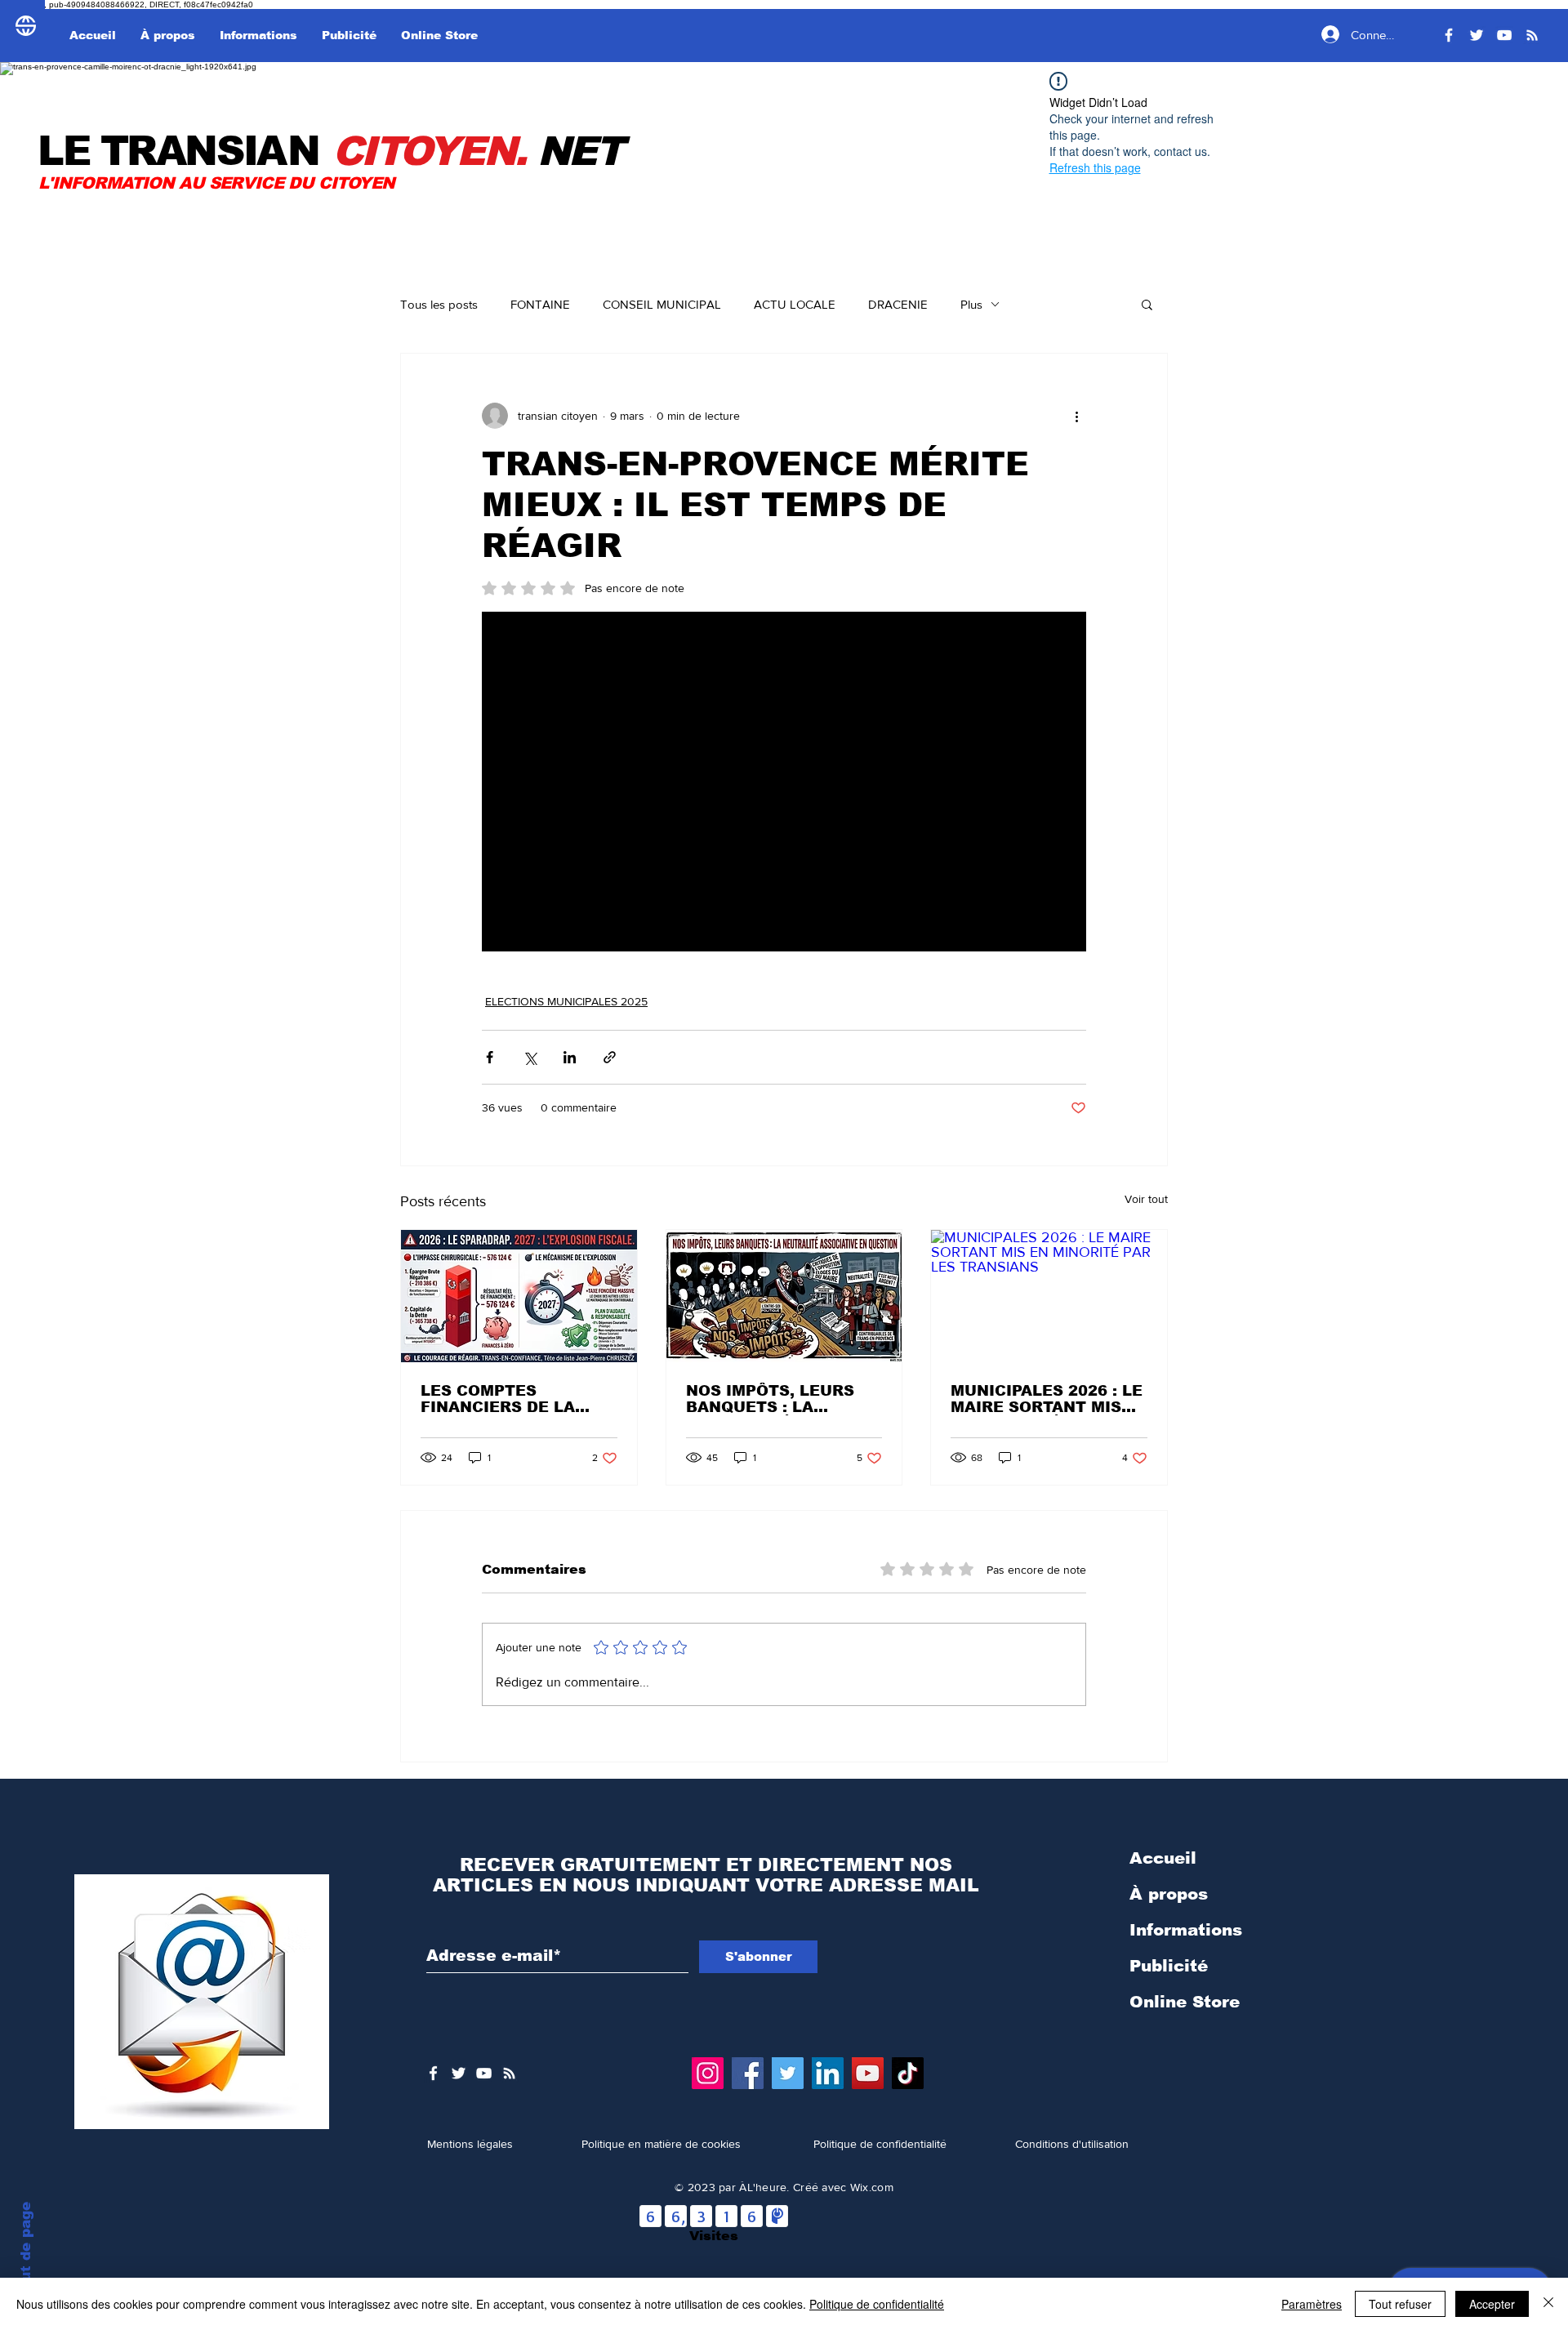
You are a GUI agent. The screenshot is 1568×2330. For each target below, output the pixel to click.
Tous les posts (439, 304)
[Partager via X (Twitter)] (530, 1057)
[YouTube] (1504, 35)
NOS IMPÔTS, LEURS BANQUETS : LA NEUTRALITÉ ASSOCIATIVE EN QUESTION (770, 1399)
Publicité (1169, 1966)
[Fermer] (1548, 2304)
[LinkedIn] (828, 2073)
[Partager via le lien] (610, 1057)
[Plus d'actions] (1076, 416)
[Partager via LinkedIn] (570, 1057)
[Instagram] (708, 2073)
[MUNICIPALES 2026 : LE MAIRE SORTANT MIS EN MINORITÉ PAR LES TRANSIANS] (1049, 1296)
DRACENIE (898, 304)
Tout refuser (1400, 2304)
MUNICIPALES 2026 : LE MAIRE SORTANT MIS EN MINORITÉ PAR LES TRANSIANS (1047, 1399)
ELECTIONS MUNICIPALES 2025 (566, 1001)
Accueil (1163, 1858)
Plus (971, 304)
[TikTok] (908, 2073)
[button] (1147, 304)
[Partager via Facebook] (490, 1057)
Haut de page (26, 2252)
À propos (1169, 1894)
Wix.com (872, 2187)
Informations (1186, 1930)
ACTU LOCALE (795, 304)
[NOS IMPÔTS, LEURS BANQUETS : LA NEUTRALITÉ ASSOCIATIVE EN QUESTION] (784, 1296)
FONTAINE (540, 304)
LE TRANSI (136, 151)
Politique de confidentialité (877, 2304)
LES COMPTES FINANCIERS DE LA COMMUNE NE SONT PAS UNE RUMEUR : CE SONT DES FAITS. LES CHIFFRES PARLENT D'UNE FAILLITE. (513, 1399)
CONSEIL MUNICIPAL (662, 304)
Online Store (1185, 2002)
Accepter (1492, 2304)
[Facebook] (1449, 35)
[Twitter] (1477, 35)
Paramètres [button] (1312, 2304)
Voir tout (1146, 1199)
